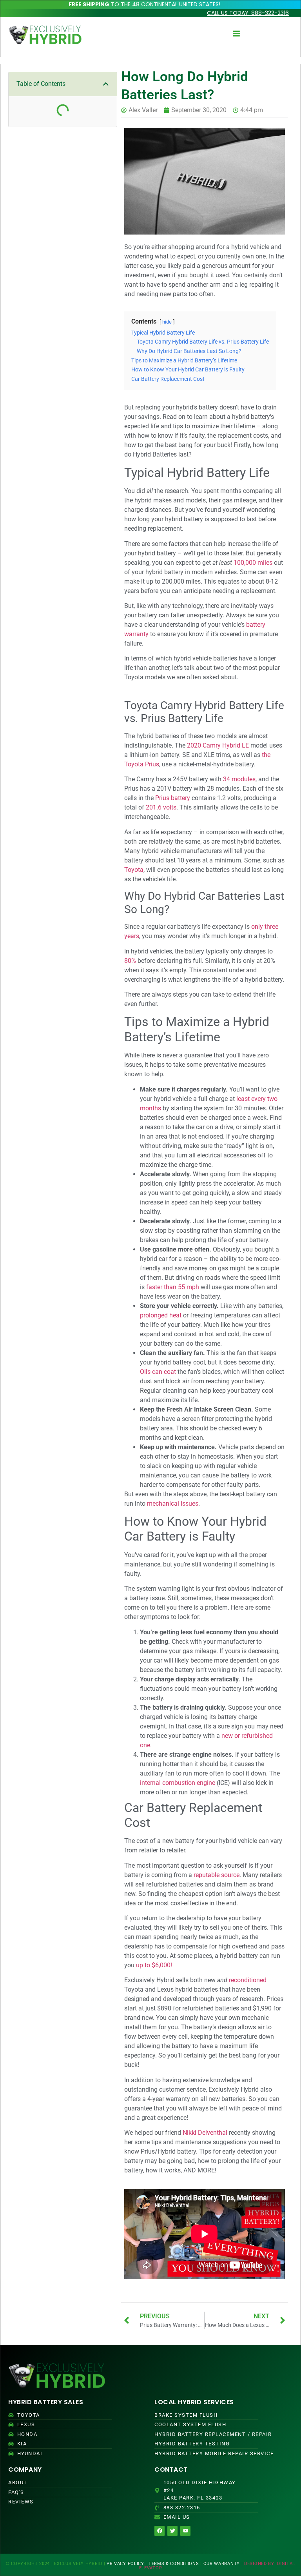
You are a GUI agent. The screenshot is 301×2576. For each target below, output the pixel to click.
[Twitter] (172, 2531)
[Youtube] (185, 2531)
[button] (106, 84)
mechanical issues (173, 1504)
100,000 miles (253, 563)
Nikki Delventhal (205, 2133)
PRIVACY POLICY (125, 2564)
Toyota (134, 870)
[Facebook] (160, 2531)
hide (167, 322)
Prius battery (173, 798)
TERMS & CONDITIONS (174, 2564)
